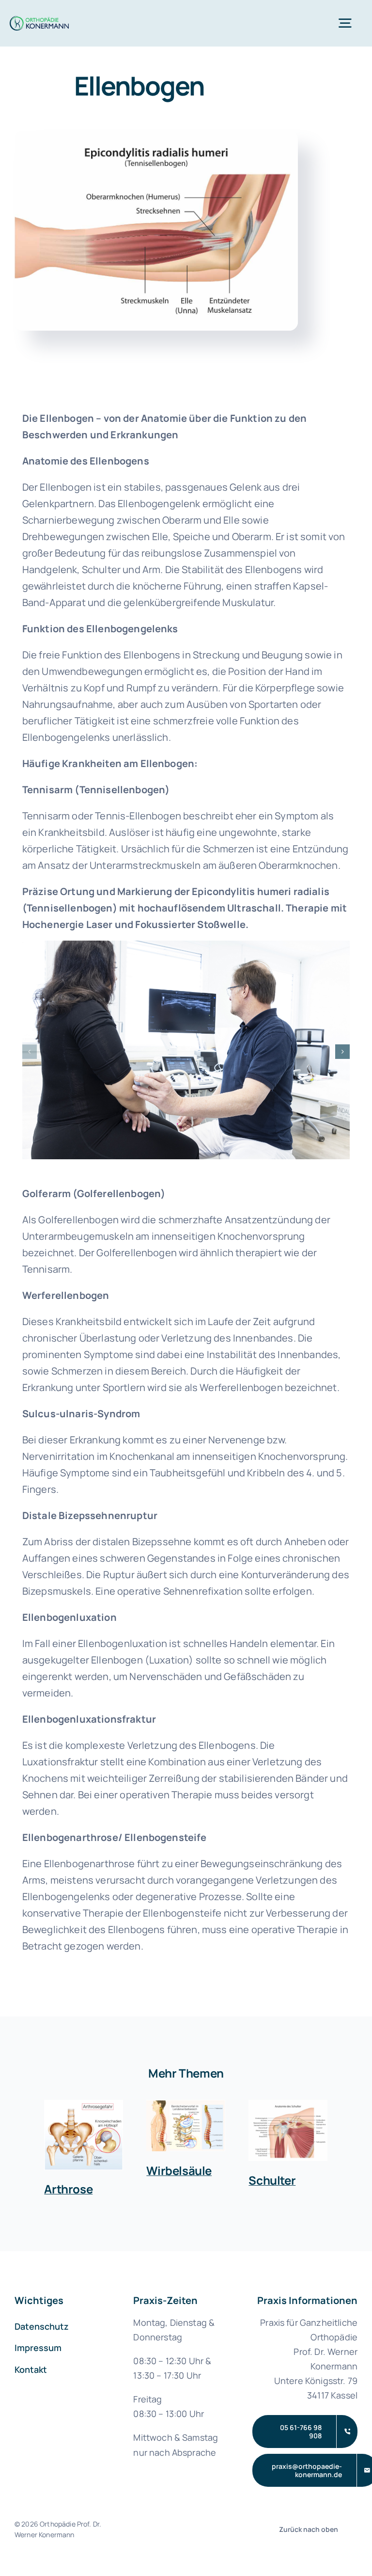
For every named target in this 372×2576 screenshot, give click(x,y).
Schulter (272, 2180)
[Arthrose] (84, 2135)
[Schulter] (288, 2130)
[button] (30, 1052)
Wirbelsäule (179, 2170)
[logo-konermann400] (39, 21)
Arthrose (68, 2189)
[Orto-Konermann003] (186, 947)
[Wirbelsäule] (186, 2126)
